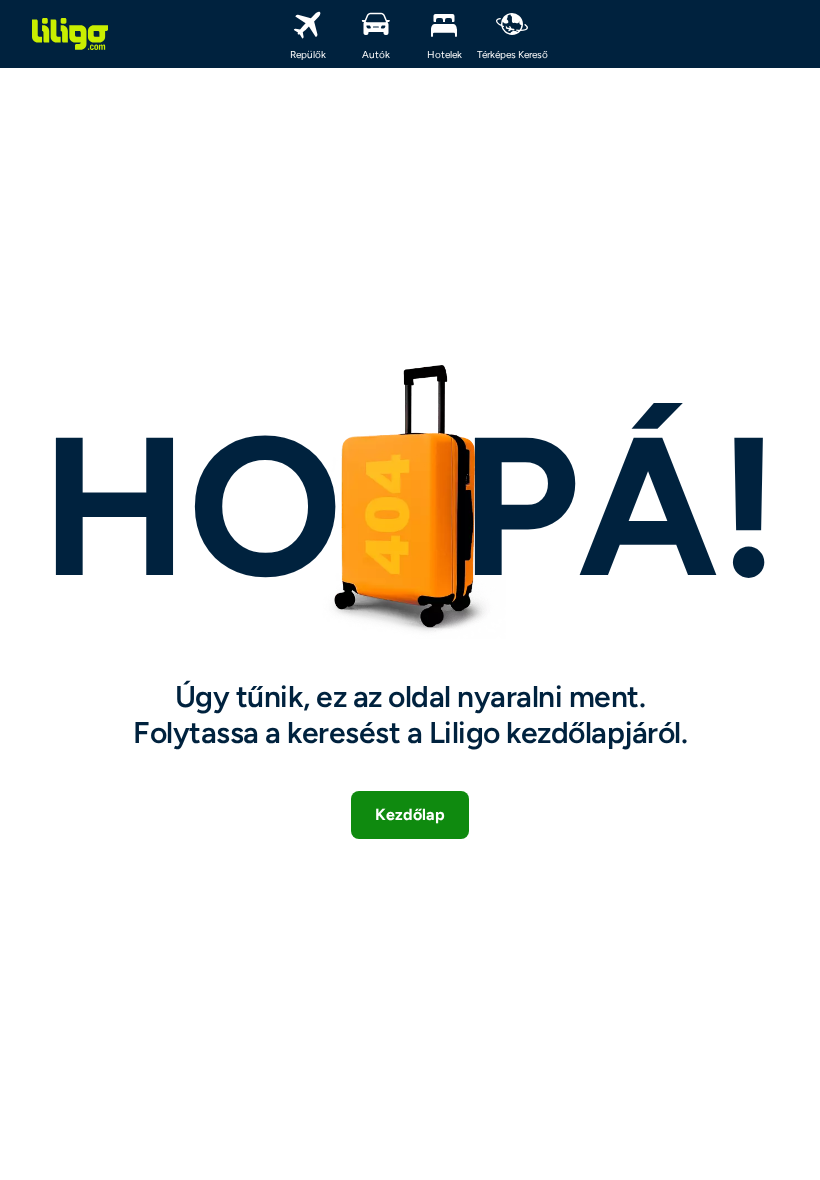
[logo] (70, 34)
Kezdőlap (410, 814)
